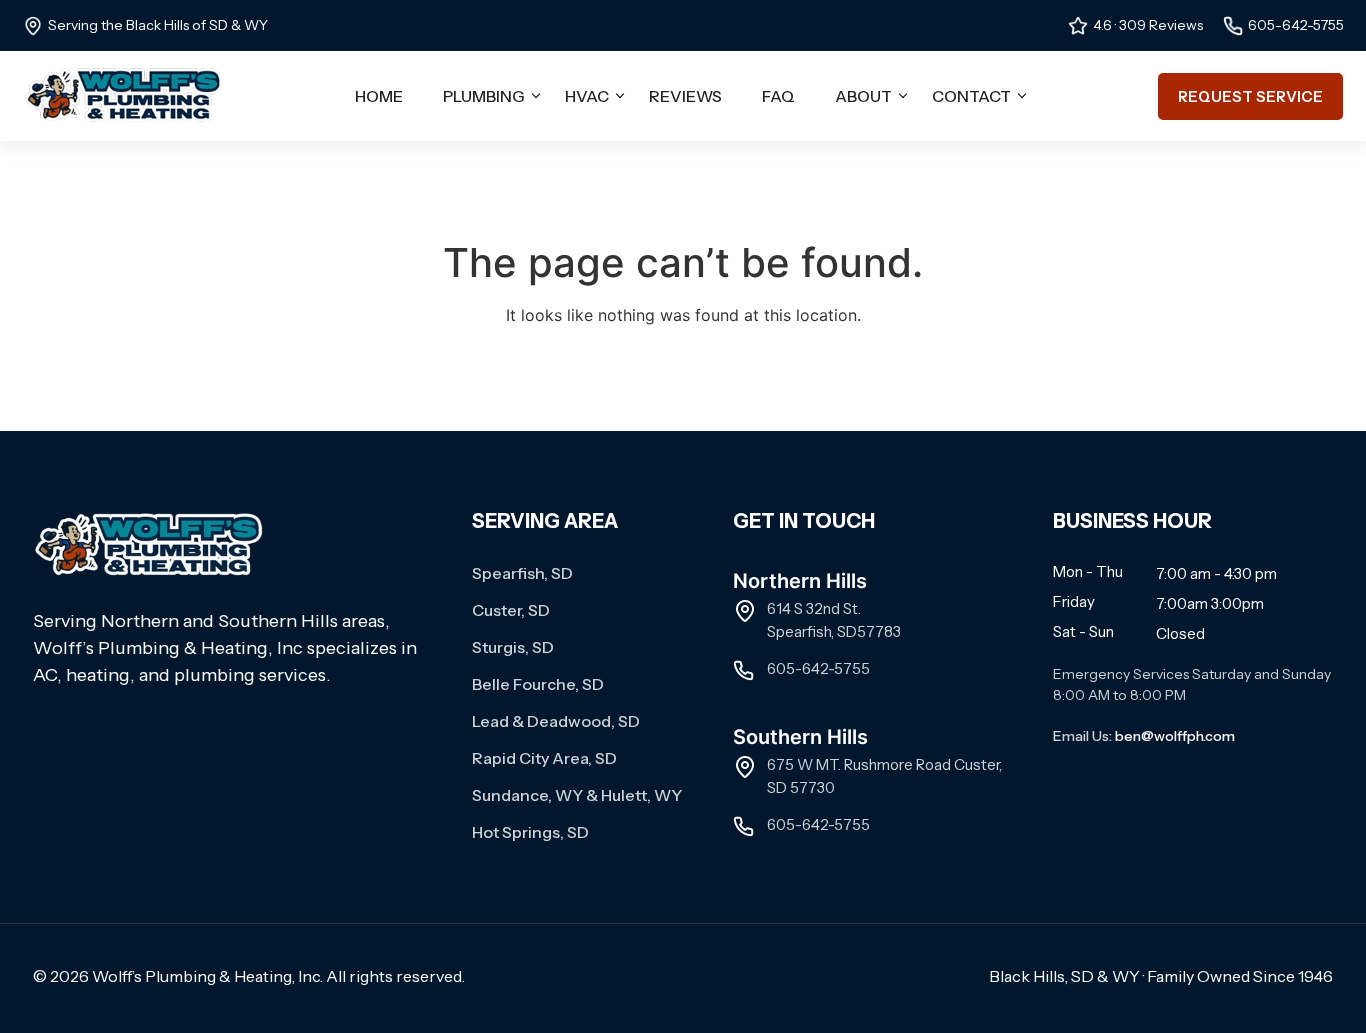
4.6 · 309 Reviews (1148, 25)
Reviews (685, 96)
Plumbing (484, 96)
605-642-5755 (1296, 25)
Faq (778, 96)
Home (379, 96)
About (863, 96)
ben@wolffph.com (1175, 736)
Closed (1180, 633)
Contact (971, 96)
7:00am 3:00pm (1210, 603)
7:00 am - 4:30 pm (1216, 573)
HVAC (587, 96)
